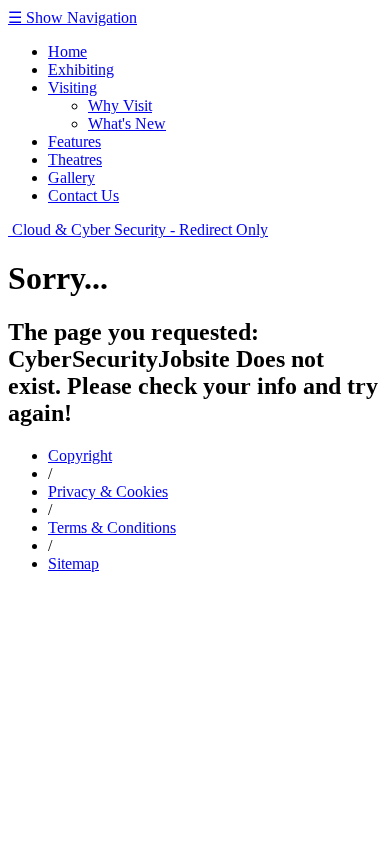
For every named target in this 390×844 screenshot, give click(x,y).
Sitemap (73, 563)
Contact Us (83, 195)
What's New (127, 123)
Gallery (71, 177)
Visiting (72, 87)
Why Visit (120, 105)
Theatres (75, 159)
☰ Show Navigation (72, 17)
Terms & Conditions (112, 527)
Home (67, 51)
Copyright (80, 455)
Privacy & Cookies (108, 491)
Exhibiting (81, 69)
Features (74, 141)
